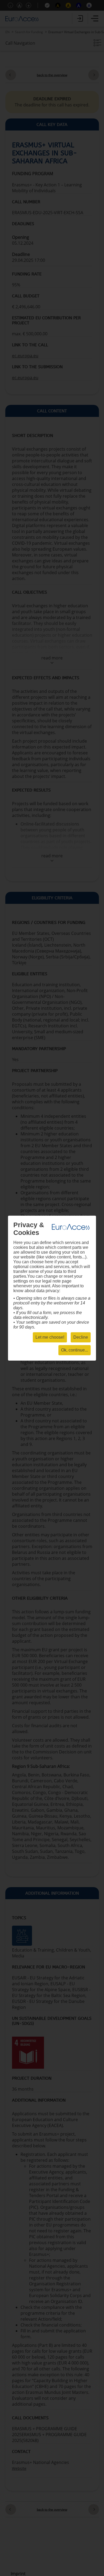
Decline (81, 1337)
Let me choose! (50, 1337)
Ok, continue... (75, 1350)
